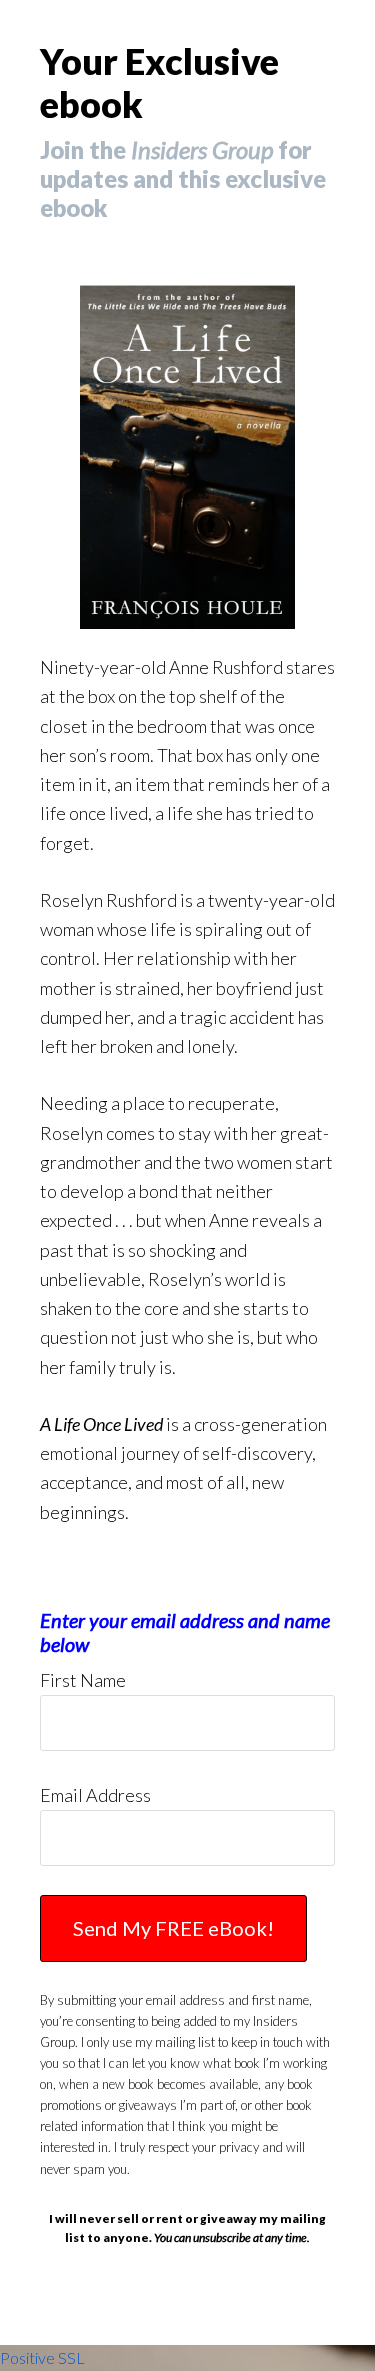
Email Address (95, 1795)
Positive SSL (42, 2357)
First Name (83, 1680)
